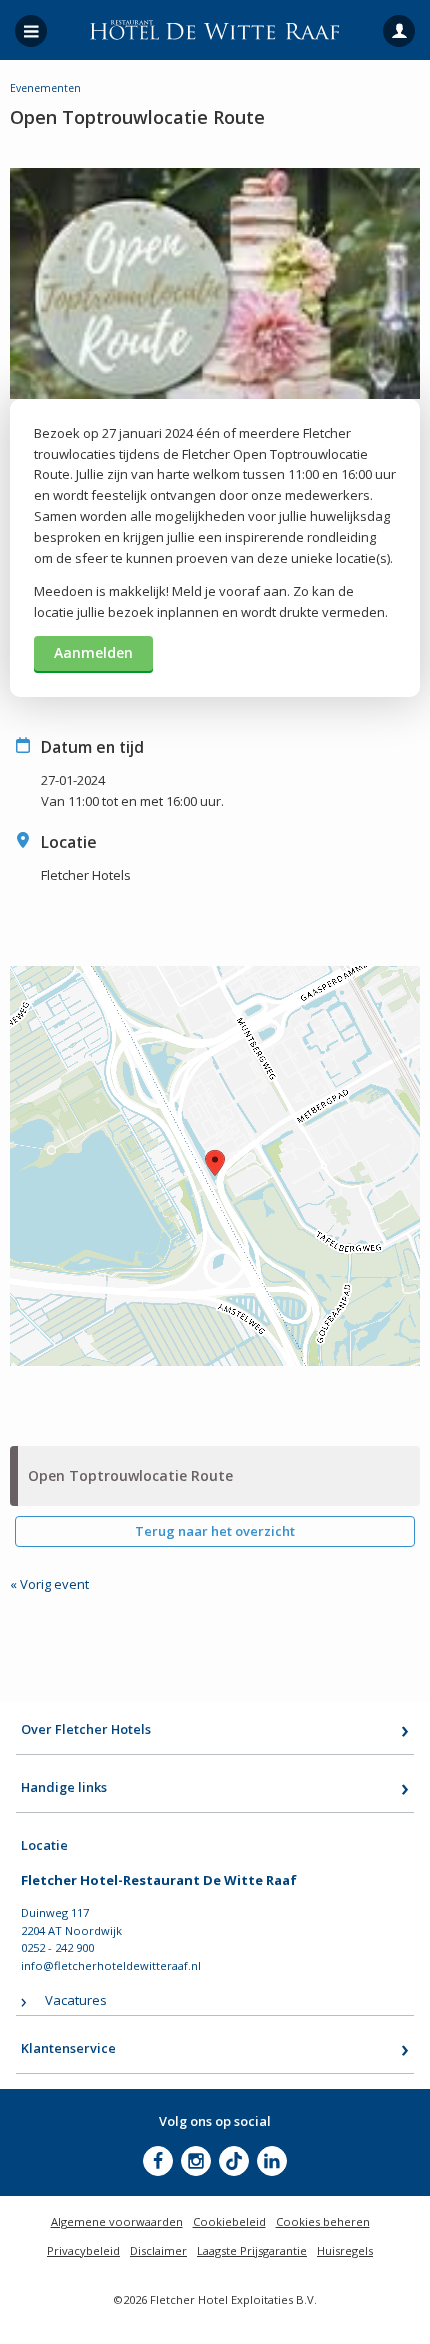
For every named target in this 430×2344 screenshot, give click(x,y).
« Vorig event (49, 1584)
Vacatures (76, 2000)
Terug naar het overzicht (215, 1531)
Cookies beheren (323, 2221)
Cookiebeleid (229, 2221)
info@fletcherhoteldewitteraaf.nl (111, 1965)
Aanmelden (93, 652)
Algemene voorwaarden (117, 2221)
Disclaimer (158, 2250)
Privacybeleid (83, 2250)
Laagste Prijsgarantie (252, 2250)
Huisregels (345, 2250)
